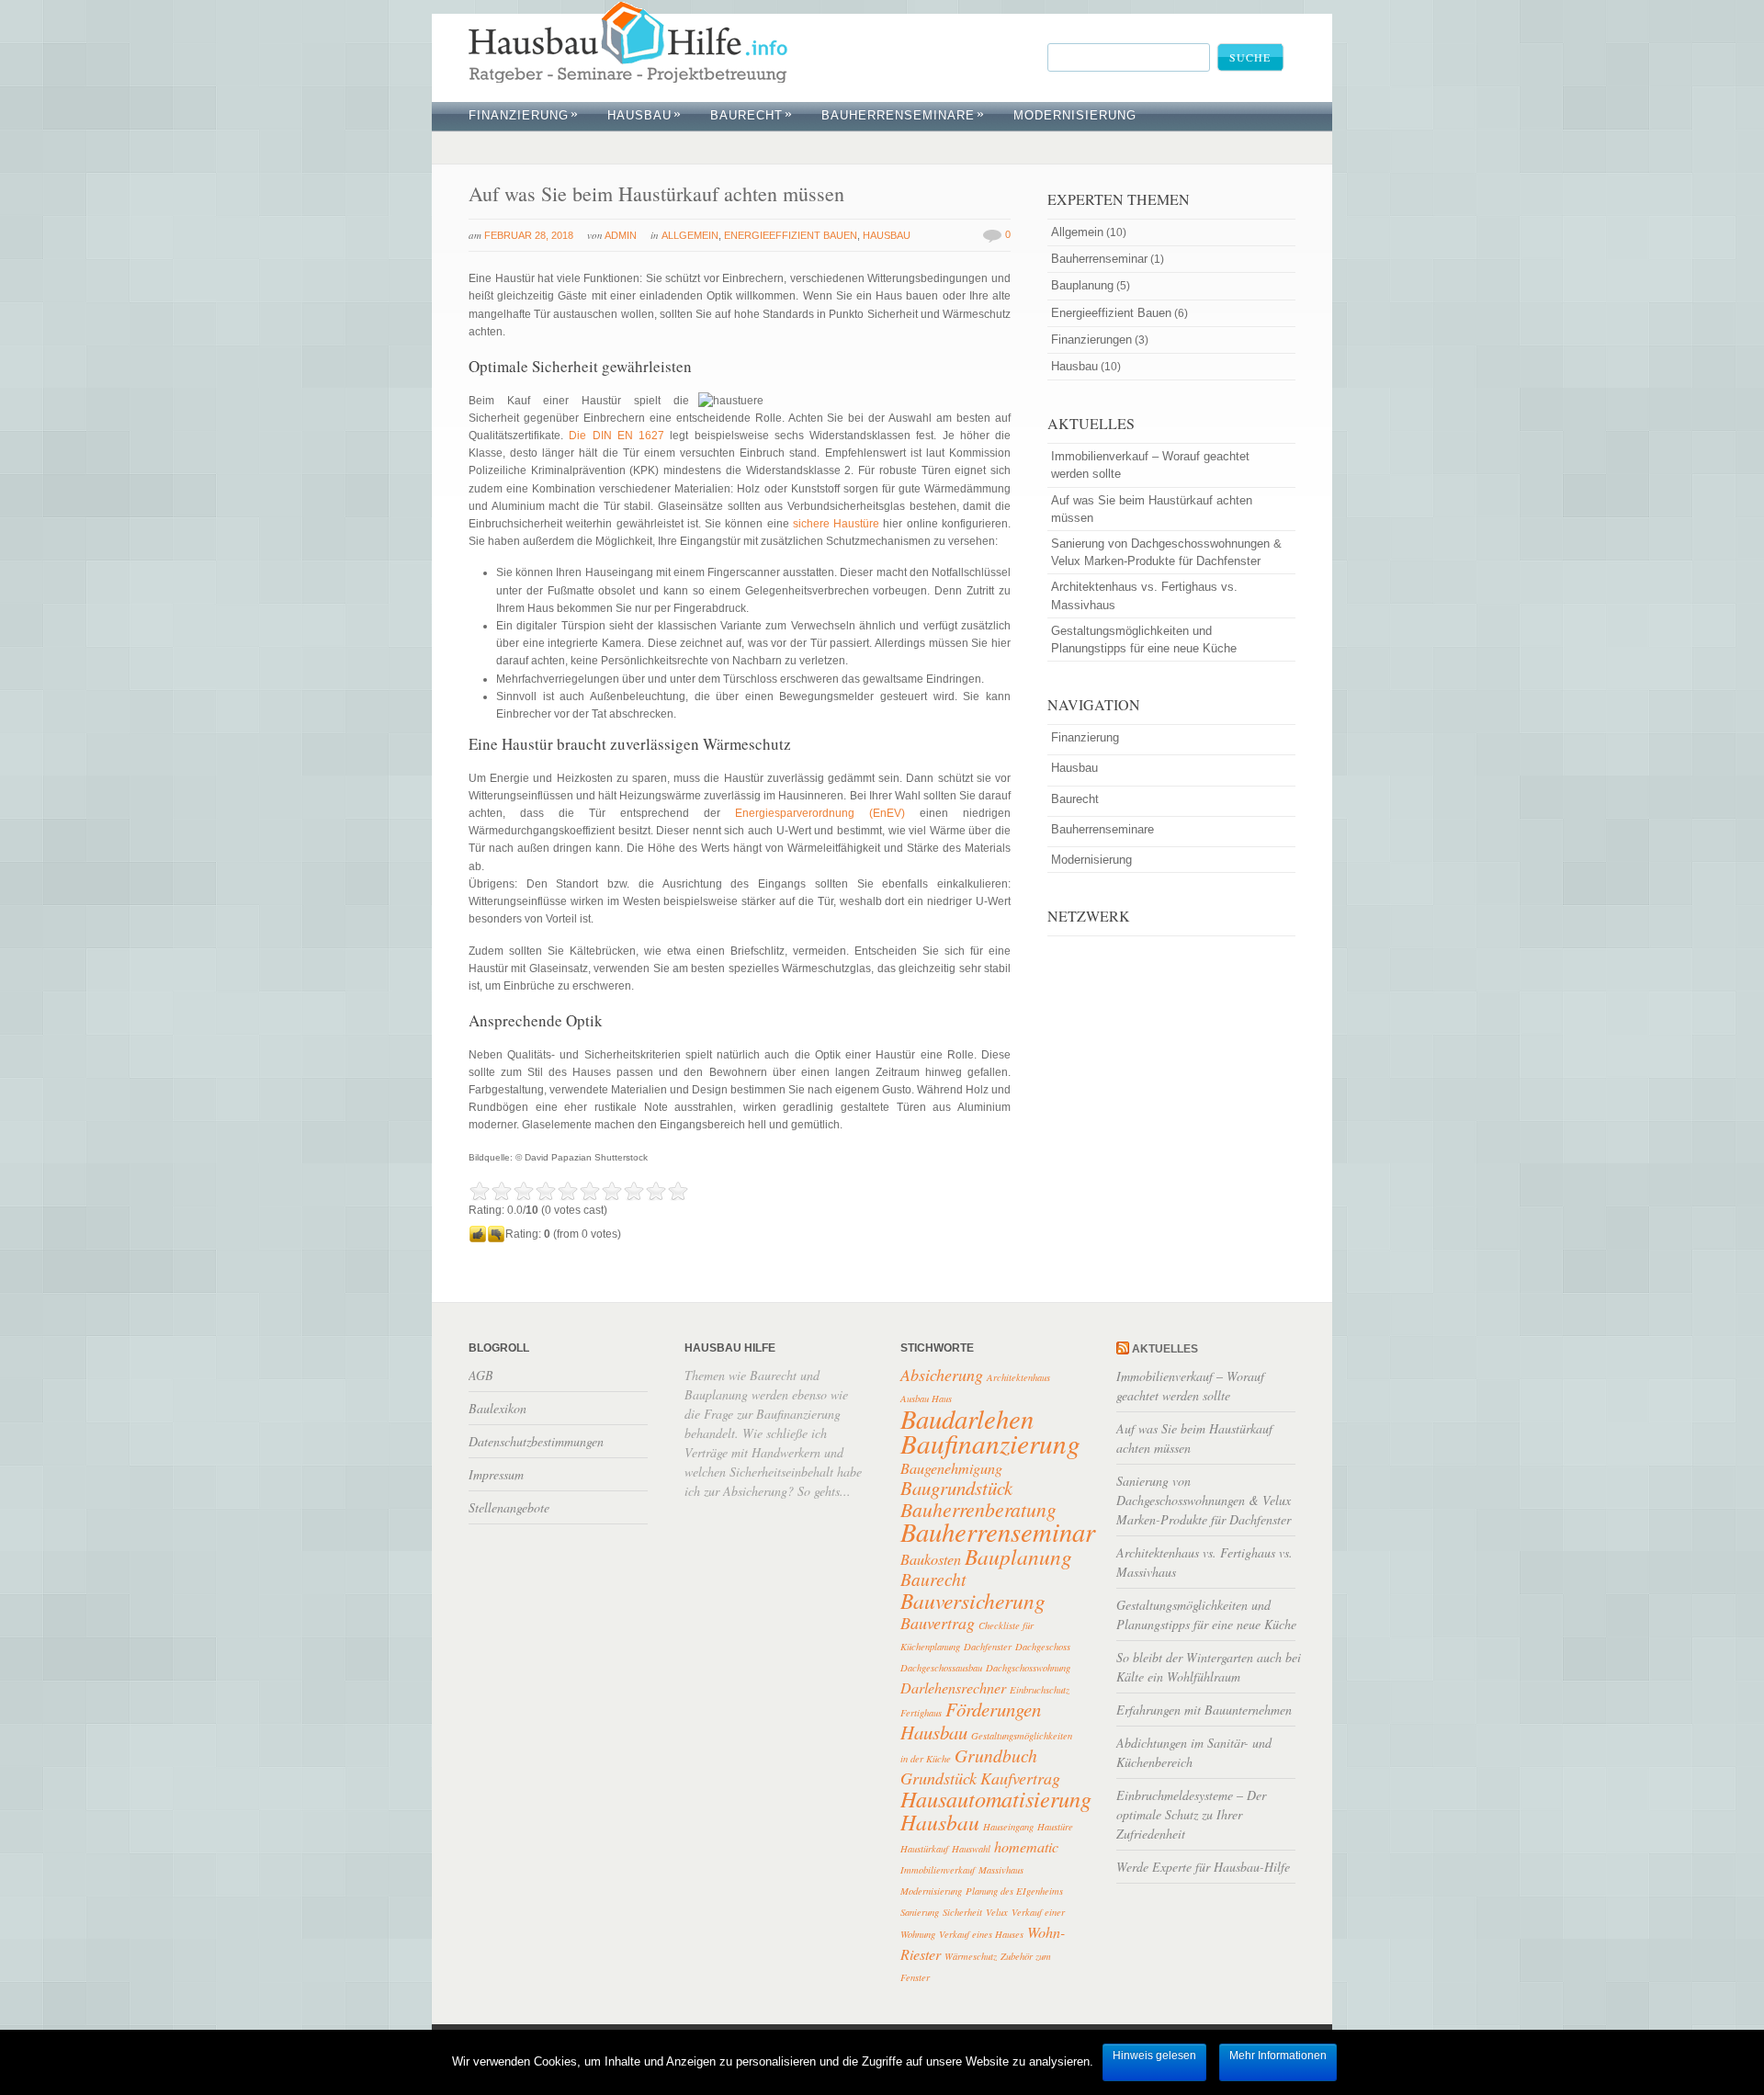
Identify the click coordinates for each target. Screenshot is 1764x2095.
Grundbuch (996, 1755)
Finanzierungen (1091, 340)
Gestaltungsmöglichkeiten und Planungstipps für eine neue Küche (1144, 640)
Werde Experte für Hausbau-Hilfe (1203, 1867)
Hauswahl (971, 1849)
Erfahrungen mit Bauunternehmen (1204, 1710)
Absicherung (942, 1375)
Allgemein (690, 235)
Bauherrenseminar (1099, 259)
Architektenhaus (1018, 1377)
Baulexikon (498, 1408)
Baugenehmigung (951, 1468)
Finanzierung (524, 115)
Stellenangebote (509, 1507)
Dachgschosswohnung (1028, 1668)
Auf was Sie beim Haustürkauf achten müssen (656, 193)
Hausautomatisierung (996, 1799)
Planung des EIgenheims (1014, 1891)
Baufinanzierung (990, 1443)
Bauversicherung (973, 1600)
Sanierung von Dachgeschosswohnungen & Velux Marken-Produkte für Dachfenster (1166, 552)
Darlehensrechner (953, 1687)
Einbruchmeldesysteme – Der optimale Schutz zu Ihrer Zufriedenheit (1191, 1814)
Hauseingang (1008, 1827)
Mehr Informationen (1278, 2055)
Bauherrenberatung (978, 1509)
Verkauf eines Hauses (981, 1934)
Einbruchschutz (1040, 1690)
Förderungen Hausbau (971, 1721)
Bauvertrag (938, 1623)
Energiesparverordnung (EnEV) (820, 813)
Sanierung (920, 1912)
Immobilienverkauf (938, 1870)
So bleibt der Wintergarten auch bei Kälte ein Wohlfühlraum (1209, 1667)
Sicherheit (962, 1912)
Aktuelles (1165, 1349)
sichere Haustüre (836, 524)
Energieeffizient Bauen (791, 235)
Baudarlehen (967, 1418)
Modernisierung (931, 1891)
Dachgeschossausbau (941, 1668)
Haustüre (1055, 1827)
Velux (997, 1912)
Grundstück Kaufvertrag (980, 1778)
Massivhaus (1001, 1870)
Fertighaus (921, 1713)
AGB (481, 1375)
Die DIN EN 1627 (616, 436)
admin (621, 235)
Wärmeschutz (971, 1956)
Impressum (496, 1474)
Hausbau (645, 115)
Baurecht (752, 115)
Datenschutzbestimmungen (536, 1441)
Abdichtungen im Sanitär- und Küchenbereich (1194, 1752)
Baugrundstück (956, 1488)
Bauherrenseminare (903, 115)
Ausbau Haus (926, 1399)
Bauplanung (1082, 285)
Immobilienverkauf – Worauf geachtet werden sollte (1150, 465)
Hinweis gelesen (1154, 2055)
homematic (1026, 1846)
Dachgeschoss (1043, 1647)
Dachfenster (988, 1647)
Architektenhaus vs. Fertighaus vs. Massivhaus (1144, 595)
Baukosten (931, 1559)
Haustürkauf (924, 1849)
